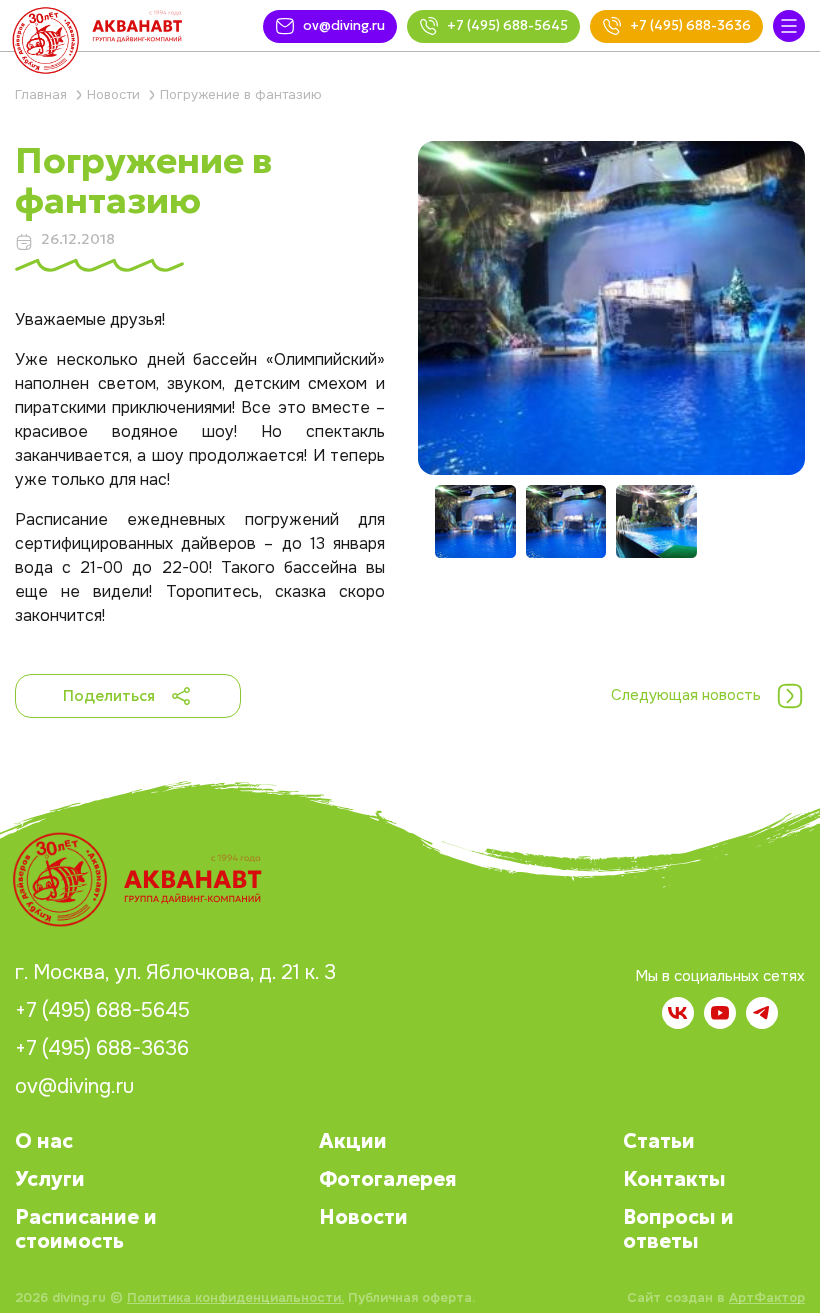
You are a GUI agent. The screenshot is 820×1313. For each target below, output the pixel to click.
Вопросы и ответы (678, 1229)
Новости (363, 1217)
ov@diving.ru (74, 1087)
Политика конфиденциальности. (235, 1297)
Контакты (674, 1179)
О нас (44, 1141)
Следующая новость (686, 695)
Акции (353, 1141)
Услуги (50, 1179)
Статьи (659, 1141)
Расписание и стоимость (86, 1229)
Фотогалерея (388, 1179)
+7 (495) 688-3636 (102, 1049)
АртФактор (767, 1297)
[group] (611, 308)
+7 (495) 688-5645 (102, 1011)
